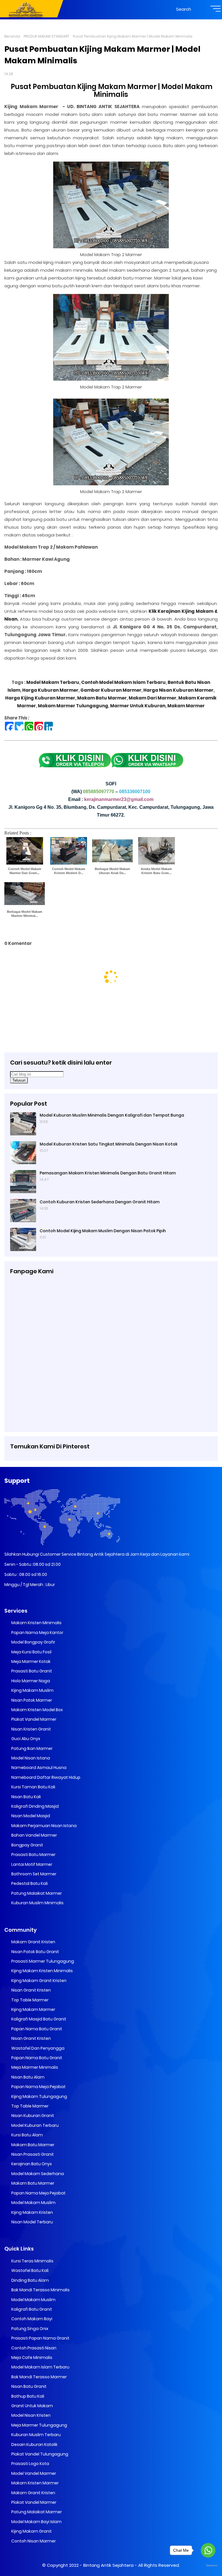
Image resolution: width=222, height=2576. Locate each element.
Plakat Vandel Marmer (33, 1719)
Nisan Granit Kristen (31, 1990)
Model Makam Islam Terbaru (40, 2367)
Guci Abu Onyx (25, 1739)
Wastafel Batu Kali (29, 2270)
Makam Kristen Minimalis (36, 1623)
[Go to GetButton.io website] (208, 2566)
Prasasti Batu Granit (31, 1671)
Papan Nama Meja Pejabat (38, 2087)
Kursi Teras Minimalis (32, 2261)
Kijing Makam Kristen (32, 2212)
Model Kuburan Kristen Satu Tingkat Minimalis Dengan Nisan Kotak (109, 1144)
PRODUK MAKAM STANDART (47, 36)
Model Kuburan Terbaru (35, 2125)
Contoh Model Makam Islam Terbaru (123, 682)
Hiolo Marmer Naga (30, 1681)
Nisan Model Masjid (30, 1816)
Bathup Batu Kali (27, 2396)
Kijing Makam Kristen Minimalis (42, 1971)
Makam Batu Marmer (102, 698)
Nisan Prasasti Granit (32, 2154)
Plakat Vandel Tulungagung (39, 2454)
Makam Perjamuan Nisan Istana (44, 1826)
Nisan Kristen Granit (31, 1729)
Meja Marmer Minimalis (34, 2067)
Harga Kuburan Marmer (50, 690)
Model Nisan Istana (30, 1758)
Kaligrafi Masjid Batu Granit (38, 2019)
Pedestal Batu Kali (29, 1883)
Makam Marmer (186, 706)
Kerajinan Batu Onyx (31, 2164)
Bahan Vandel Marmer (34, 1835)
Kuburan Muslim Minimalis (37, 1903)
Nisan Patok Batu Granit (35, 1952)
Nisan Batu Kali (26, 1797)
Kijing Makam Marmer (33, 2009)
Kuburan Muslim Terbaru (36, 2435)
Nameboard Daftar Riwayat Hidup (45, 1777)
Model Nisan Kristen (30, 2415)
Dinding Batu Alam (30, 2280)
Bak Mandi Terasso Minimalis (40, 2290)
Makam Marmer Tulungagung (73, 706)
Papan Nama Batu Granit (36, 2029)
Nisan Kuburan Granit (32, 2116)
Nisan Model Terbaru (32, 2222)
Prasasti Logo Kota (30, 2464)
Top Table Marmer (29, 2000)
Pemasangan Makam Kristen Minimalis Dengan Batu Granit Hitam (108, 1173)
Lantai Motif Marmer (31, 1864)
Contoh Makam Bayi (31, 2319)
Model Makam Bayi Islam (36, 2522)
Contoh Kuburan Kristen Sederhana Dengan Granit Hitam (100, 1202)
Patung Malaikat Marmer (36, 1893)
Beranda (12, 36)
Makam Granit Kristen (33, 1942)
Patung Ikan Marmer (32, 1748)
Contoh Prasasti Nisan (33, 2348)
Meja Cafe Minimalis (31, 2357)
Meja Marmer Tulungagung (39, 2425)
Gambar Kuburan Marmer (111, 690)
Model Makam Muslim (33, 2203)
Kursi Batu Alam (27, 2135)
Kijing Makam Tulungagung (39, 2096)
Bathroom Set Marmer (33, 1874)
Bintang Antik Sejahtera (108, 2565)
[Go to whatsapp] (208, 2550)
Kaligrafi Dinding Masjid (35, 1806)
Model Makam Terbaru (53, 682)
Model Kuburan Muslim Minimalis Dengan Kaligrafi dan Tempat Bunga (112, 1115)
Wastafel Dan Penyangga (37, 2048)
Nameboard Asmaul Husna (38, 1768)
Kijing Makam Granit (31, 2531)
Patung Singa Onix (29, 2329)
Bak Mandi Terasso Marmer (39, 2377)
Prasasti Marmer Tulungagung (42, 1961)
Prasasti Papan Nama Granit (40, 2338)
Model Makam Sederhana (37, 2174)
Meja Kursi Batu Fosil (31, 1652)
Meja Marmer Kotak (30, 1661)
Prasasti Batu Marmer (33, 1855)
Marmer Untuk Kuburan (137, 706)
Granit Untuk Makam (32, 2406)
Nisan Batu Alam (27, 2077)
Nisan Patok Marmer (31, 1700)
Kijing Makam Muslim (32, 1690)
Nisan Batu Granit (28, 2386)
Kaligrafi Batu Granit (31, 2309)
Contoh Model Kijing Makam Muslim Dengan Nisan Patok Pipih (103, 1231)
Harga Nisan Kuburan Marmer (178, 690)
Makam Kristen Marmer (35, 2483)
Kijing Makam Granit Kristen (38, 1981)
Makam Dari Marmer (152, 698)
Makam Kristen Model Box (37, 1710)
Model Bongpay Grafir (33, 1642)
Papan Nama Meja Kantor (37, 1633)
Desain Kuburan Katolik (34, 2444)
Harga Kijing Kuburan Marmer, (41, 698)
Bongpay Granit (27, 1845)
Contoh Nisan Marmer (33, 2541)
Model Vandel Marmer (33, 2473)
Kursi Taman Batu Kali (33, 1787)
